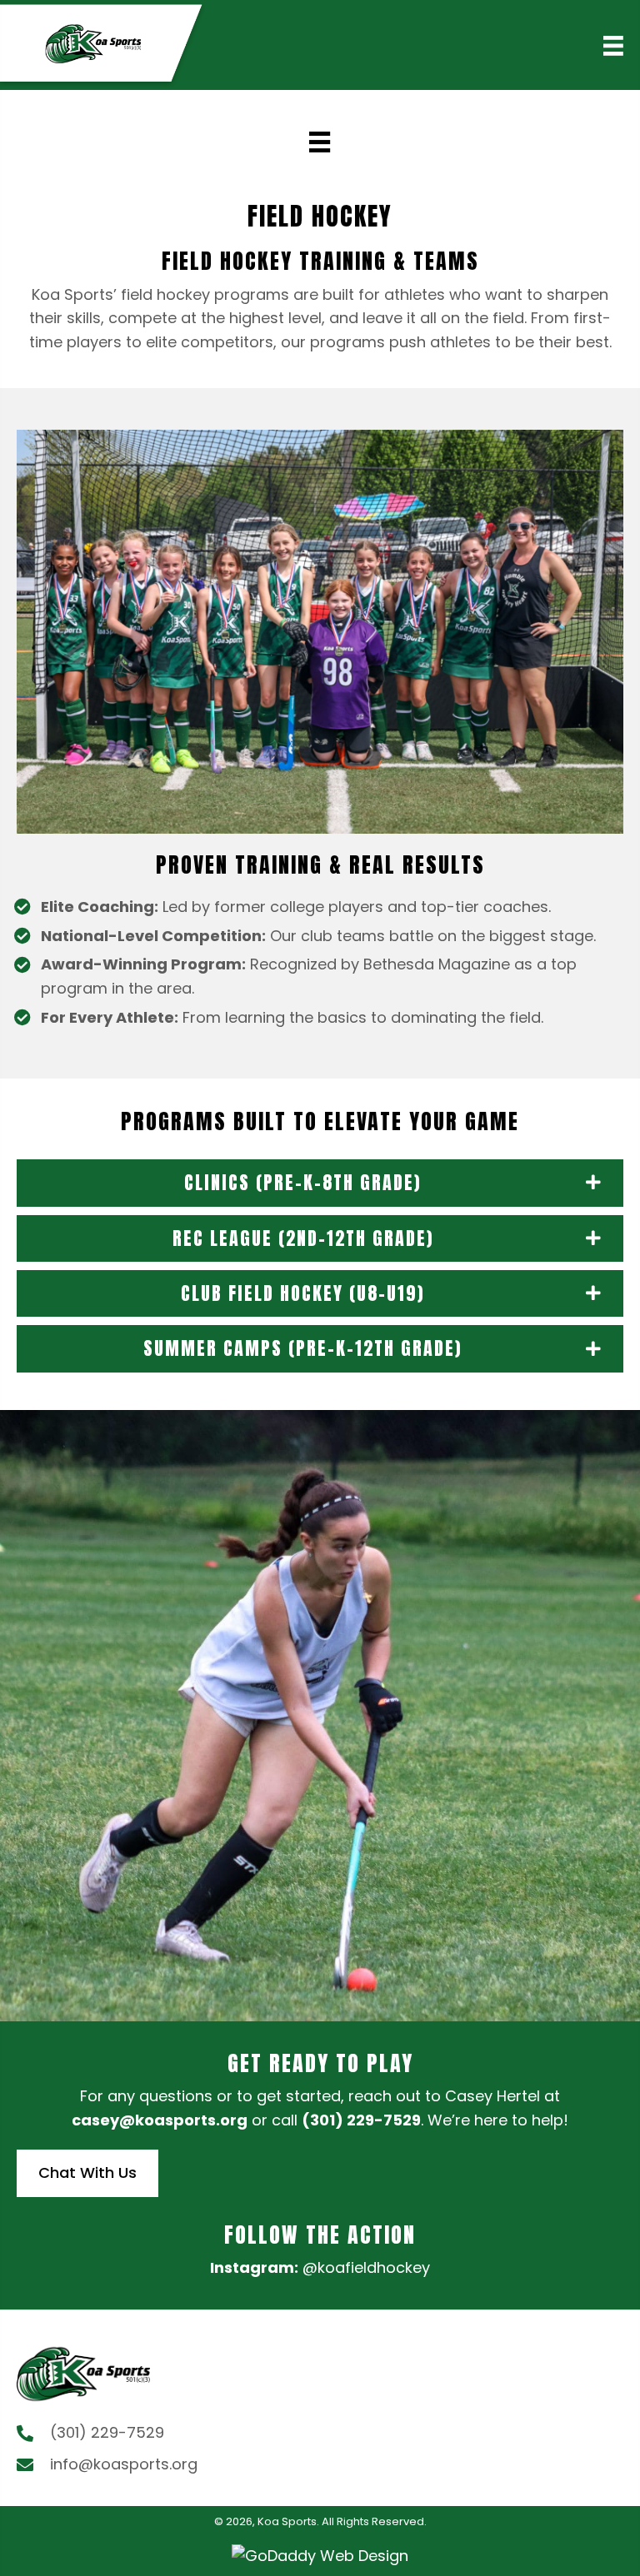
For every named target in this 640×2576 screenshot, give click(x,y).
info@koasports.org (124, 2464)
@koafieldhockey (366, 2267)
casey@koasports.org (160, 2120)
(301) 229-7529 (361, 2120)
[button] (320, 1183)
